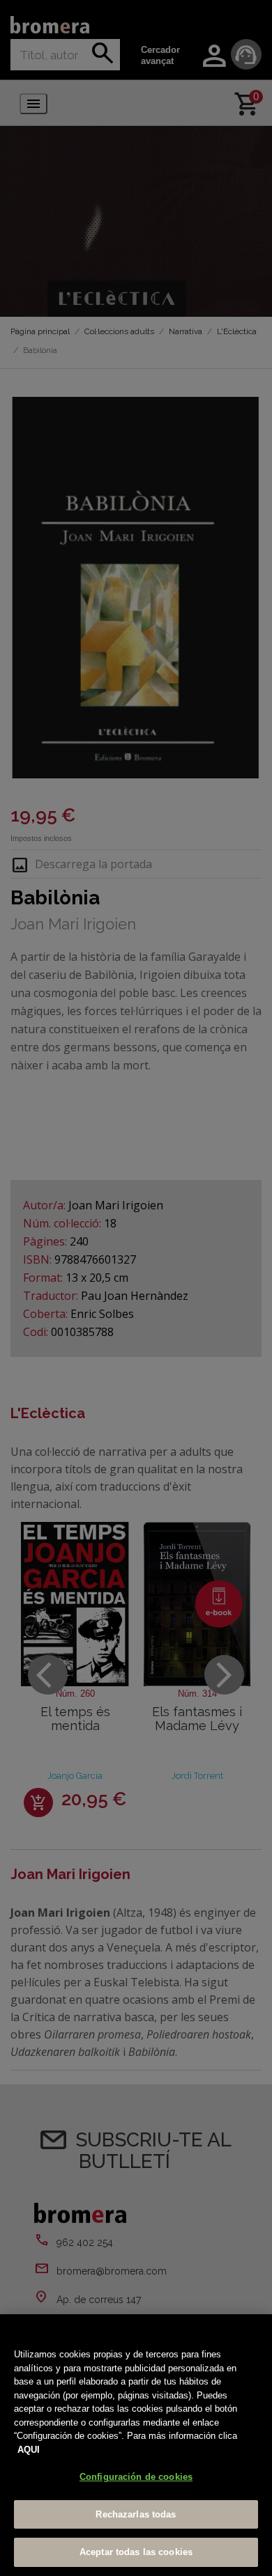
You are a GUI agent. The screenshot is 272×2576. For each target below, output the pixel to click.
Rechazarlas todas (136, 2514)
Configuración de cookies (136, 2477)
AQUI (29, 2450)
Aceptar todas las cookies (136, 2552)
